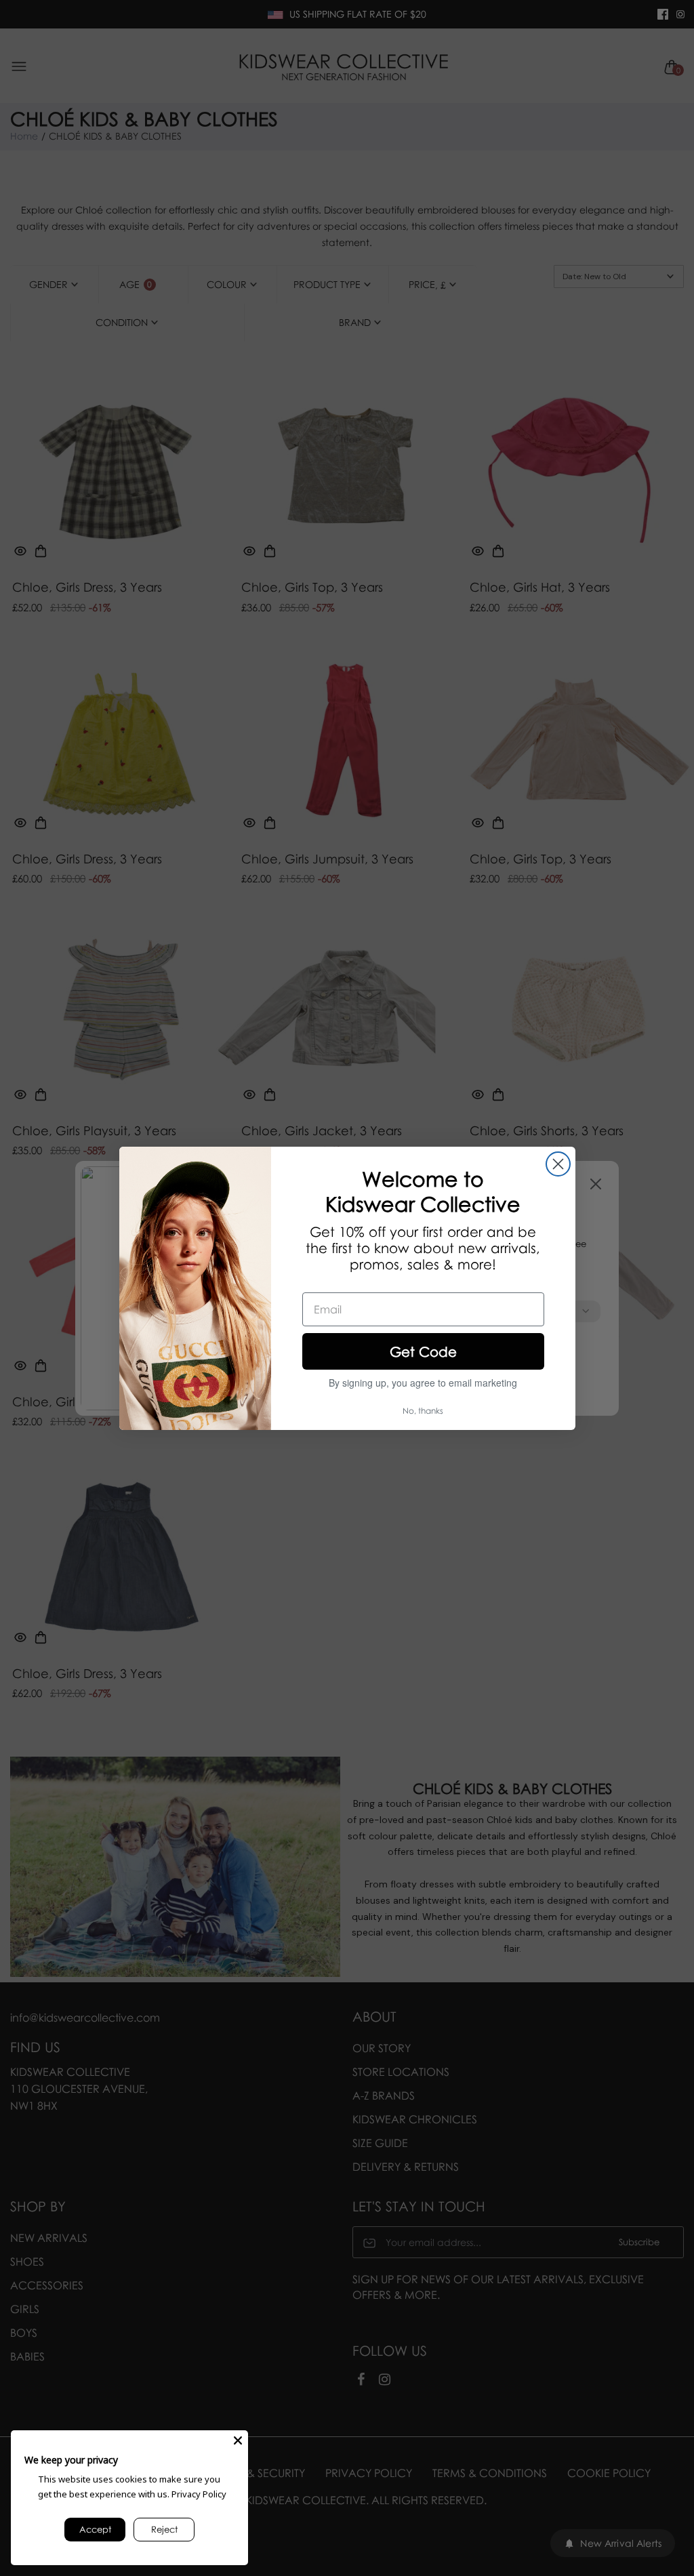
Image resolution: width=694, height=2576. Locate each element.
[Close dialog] (558, 1164)
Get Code (423, 1351)
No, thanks (423, 1411)
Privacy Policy (199, 2494)
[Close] (238, 2440)
